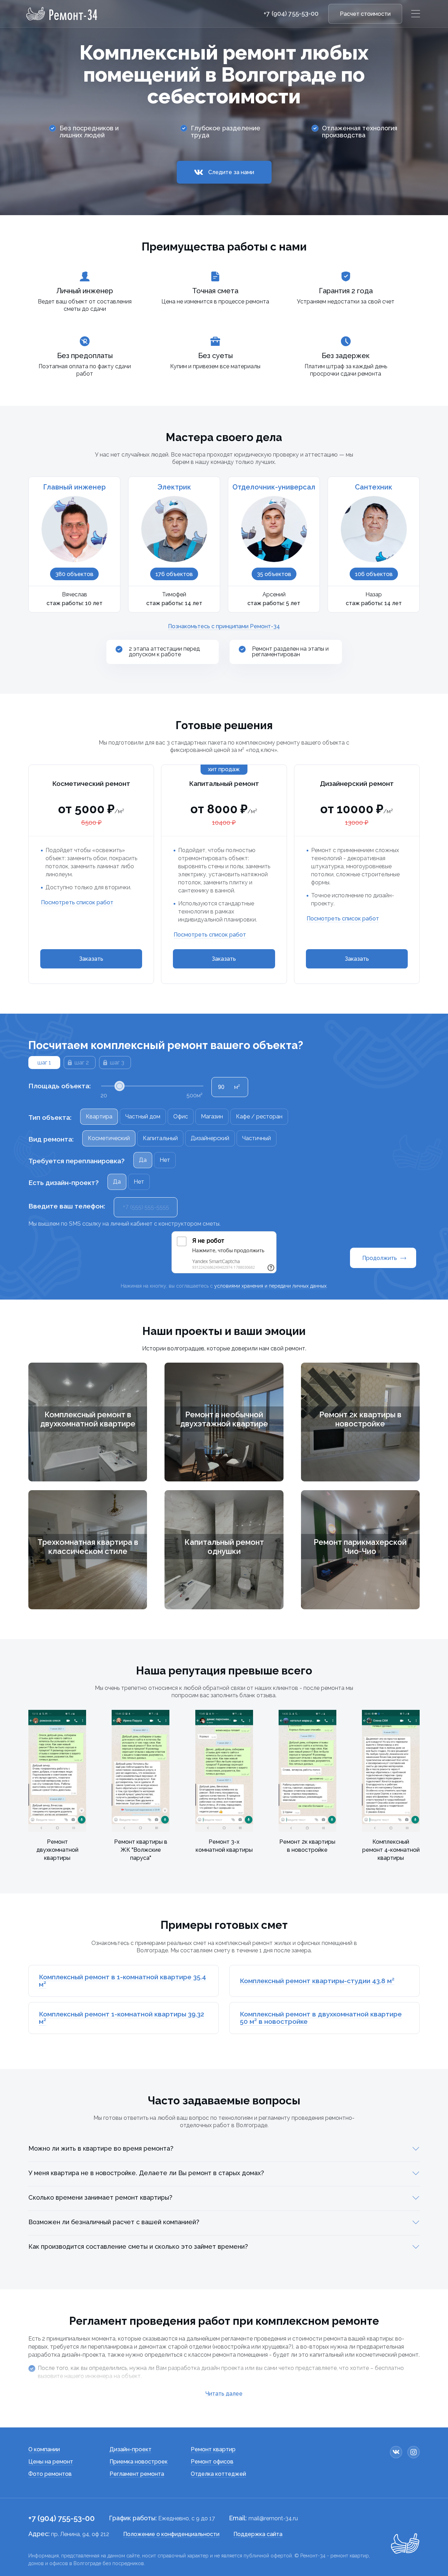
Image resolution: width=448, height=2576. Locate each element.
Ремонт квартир (213, 2449)
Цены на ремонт (51, 2462)
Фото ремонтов (50, 2474)
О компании (44, 2449)
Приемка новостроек (139, 2462)
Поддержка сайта (258, 2534)
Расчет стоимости (365, 14)
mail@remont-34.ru (273, 2518)
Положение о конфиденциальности (171, 2534)
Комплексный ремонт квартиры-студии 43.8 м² (317, 1981)
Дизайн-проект (131, 2449)
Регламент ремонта (137, 2474)
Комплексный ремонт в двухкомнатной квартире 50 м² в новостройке (321, 2018)
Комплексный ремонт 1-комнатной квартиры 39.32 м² (121, 2018)
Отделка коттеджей (218, 2474)
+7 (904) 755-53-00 (291, 14)
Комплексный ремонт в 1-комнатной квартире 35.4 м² (122, 1981)
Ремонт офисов (212, 2462)
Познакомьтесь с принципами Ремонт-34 (224, 626)
